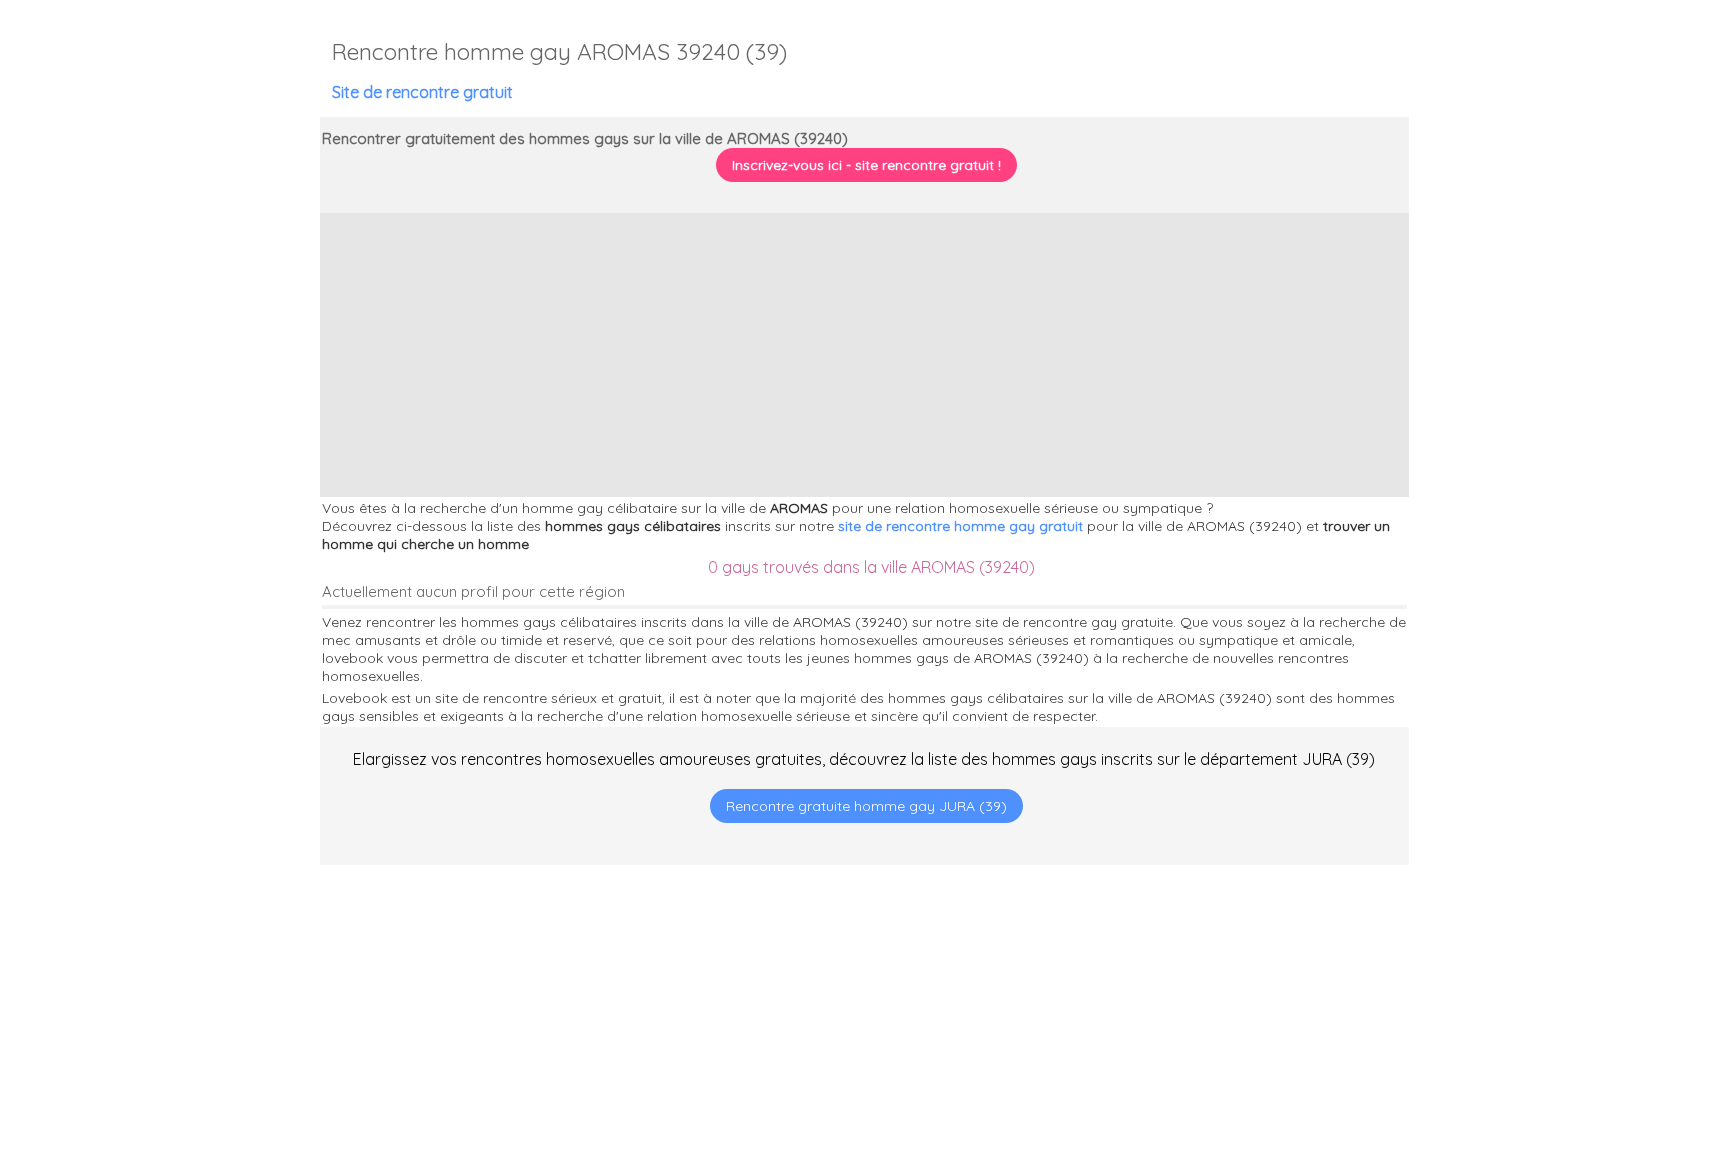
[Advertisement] (1603, 1022)
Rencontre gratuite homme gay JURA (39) (866, 806)
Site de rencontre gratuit (422, 92)
